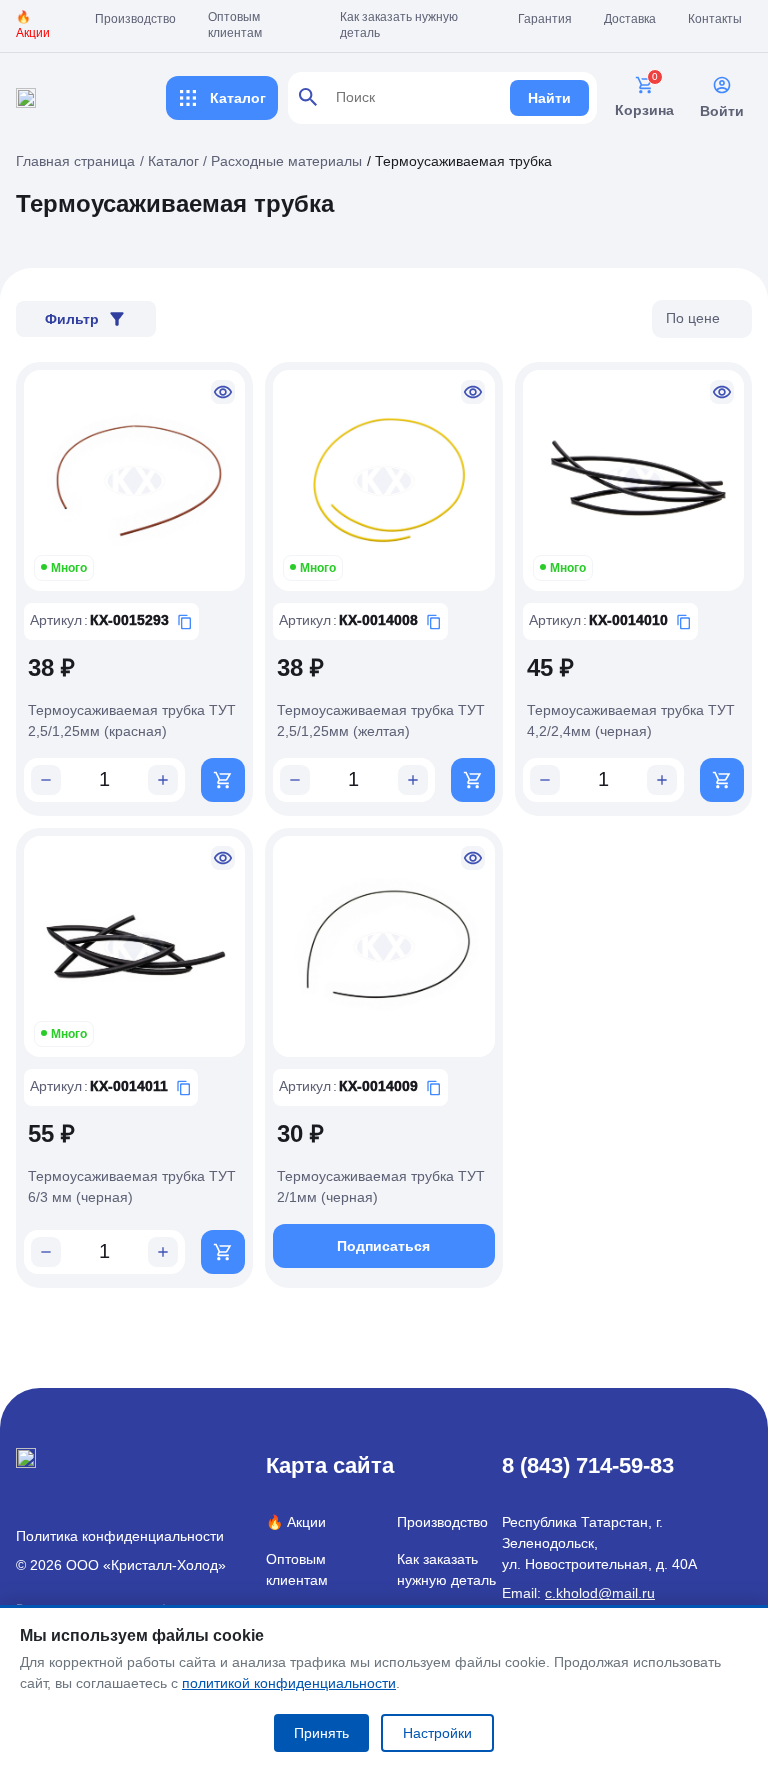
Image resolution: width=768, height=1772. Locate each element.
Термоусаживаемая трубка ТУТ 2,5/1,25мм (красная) (132, 720)
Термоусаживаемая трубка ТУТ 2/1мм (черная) (381, 1186)
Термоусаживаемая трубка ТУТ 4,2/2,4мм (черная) (631, 720)
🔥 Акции (33, 25)
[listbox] (702, 319)
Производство (135, 19)
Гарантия (545, 19)
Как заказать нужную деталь (399, 25)
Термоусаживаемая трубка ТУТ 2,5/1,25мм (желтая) (381, 720)
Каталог (238, 98)
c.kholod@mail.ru (600, 1593)
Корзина (644, 110)
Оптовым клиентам (235, 25)
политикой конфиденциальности (289, 1683)
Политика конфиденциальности (120, 1536)
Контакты (715, 19)
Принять (321, 1733)
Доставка (630, 19)
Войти (722, 111)
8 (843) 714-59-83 (588, 1465)
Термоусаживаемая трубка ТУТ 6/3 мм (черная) (132, 1186)
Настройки (437, 1733)
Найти (549, 98)
